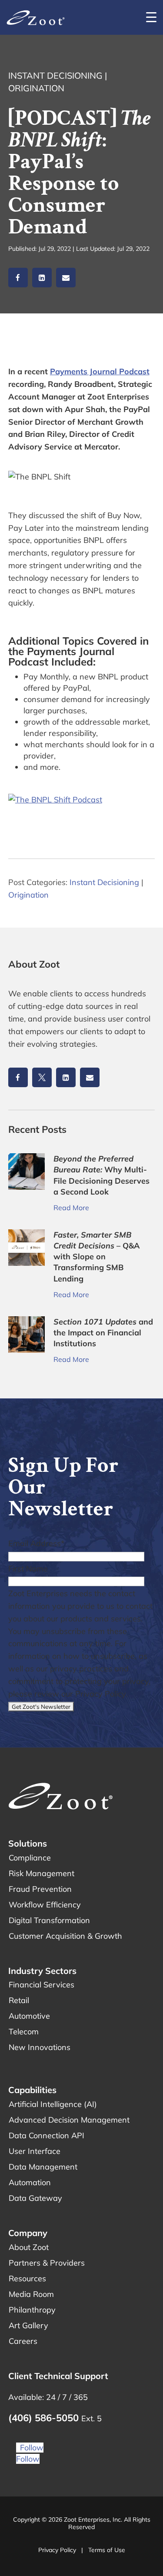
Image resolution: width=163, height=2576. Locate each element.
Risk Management (42, 1873)
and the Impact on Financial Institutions (103, 1333)
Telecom (24, 2032)
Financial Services (42, 1985)
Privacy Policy (57, 2550)
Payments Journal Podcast (100, 371)
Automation (30, 2182)
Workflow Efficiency (45, 1905)
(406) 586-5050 (45, 2418)
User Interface (35, 2151)
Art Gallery (28, 2325)
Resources (27, 2278)
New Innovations (40, 2047)
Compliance (30, 1858)
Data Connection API (47, 2135)
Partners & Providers (47, 2263)
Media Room (31, 2294)
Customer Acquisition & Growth (65, 1936)
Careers (23, 2341)
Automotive (29, 2016)
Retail (19, 2000)
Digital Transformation (49, 1920)
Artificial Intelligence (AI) (53, 2104)
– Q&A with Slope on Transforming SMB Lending (97, 1257)
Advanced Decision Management (69, 2120)
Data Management (43, 2167)
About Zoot (29, 2247)
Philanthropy (32, 2310)
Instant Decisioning (55, 75)
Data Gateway (35, 2198)
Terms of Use (107, 2550)
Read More (71, 1208)
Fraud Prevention (40, 1889)
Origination (36, 88)
